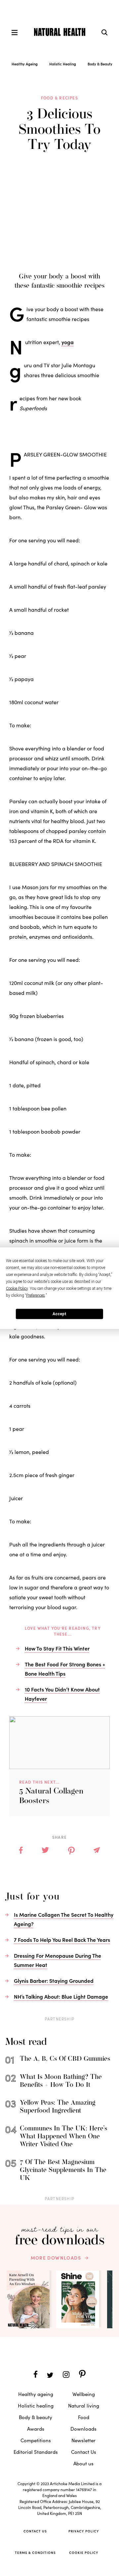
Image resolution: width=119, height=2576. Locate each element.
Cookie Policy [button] (17, 1288)
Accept (59, 1314)
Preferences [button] (36, 1295)
